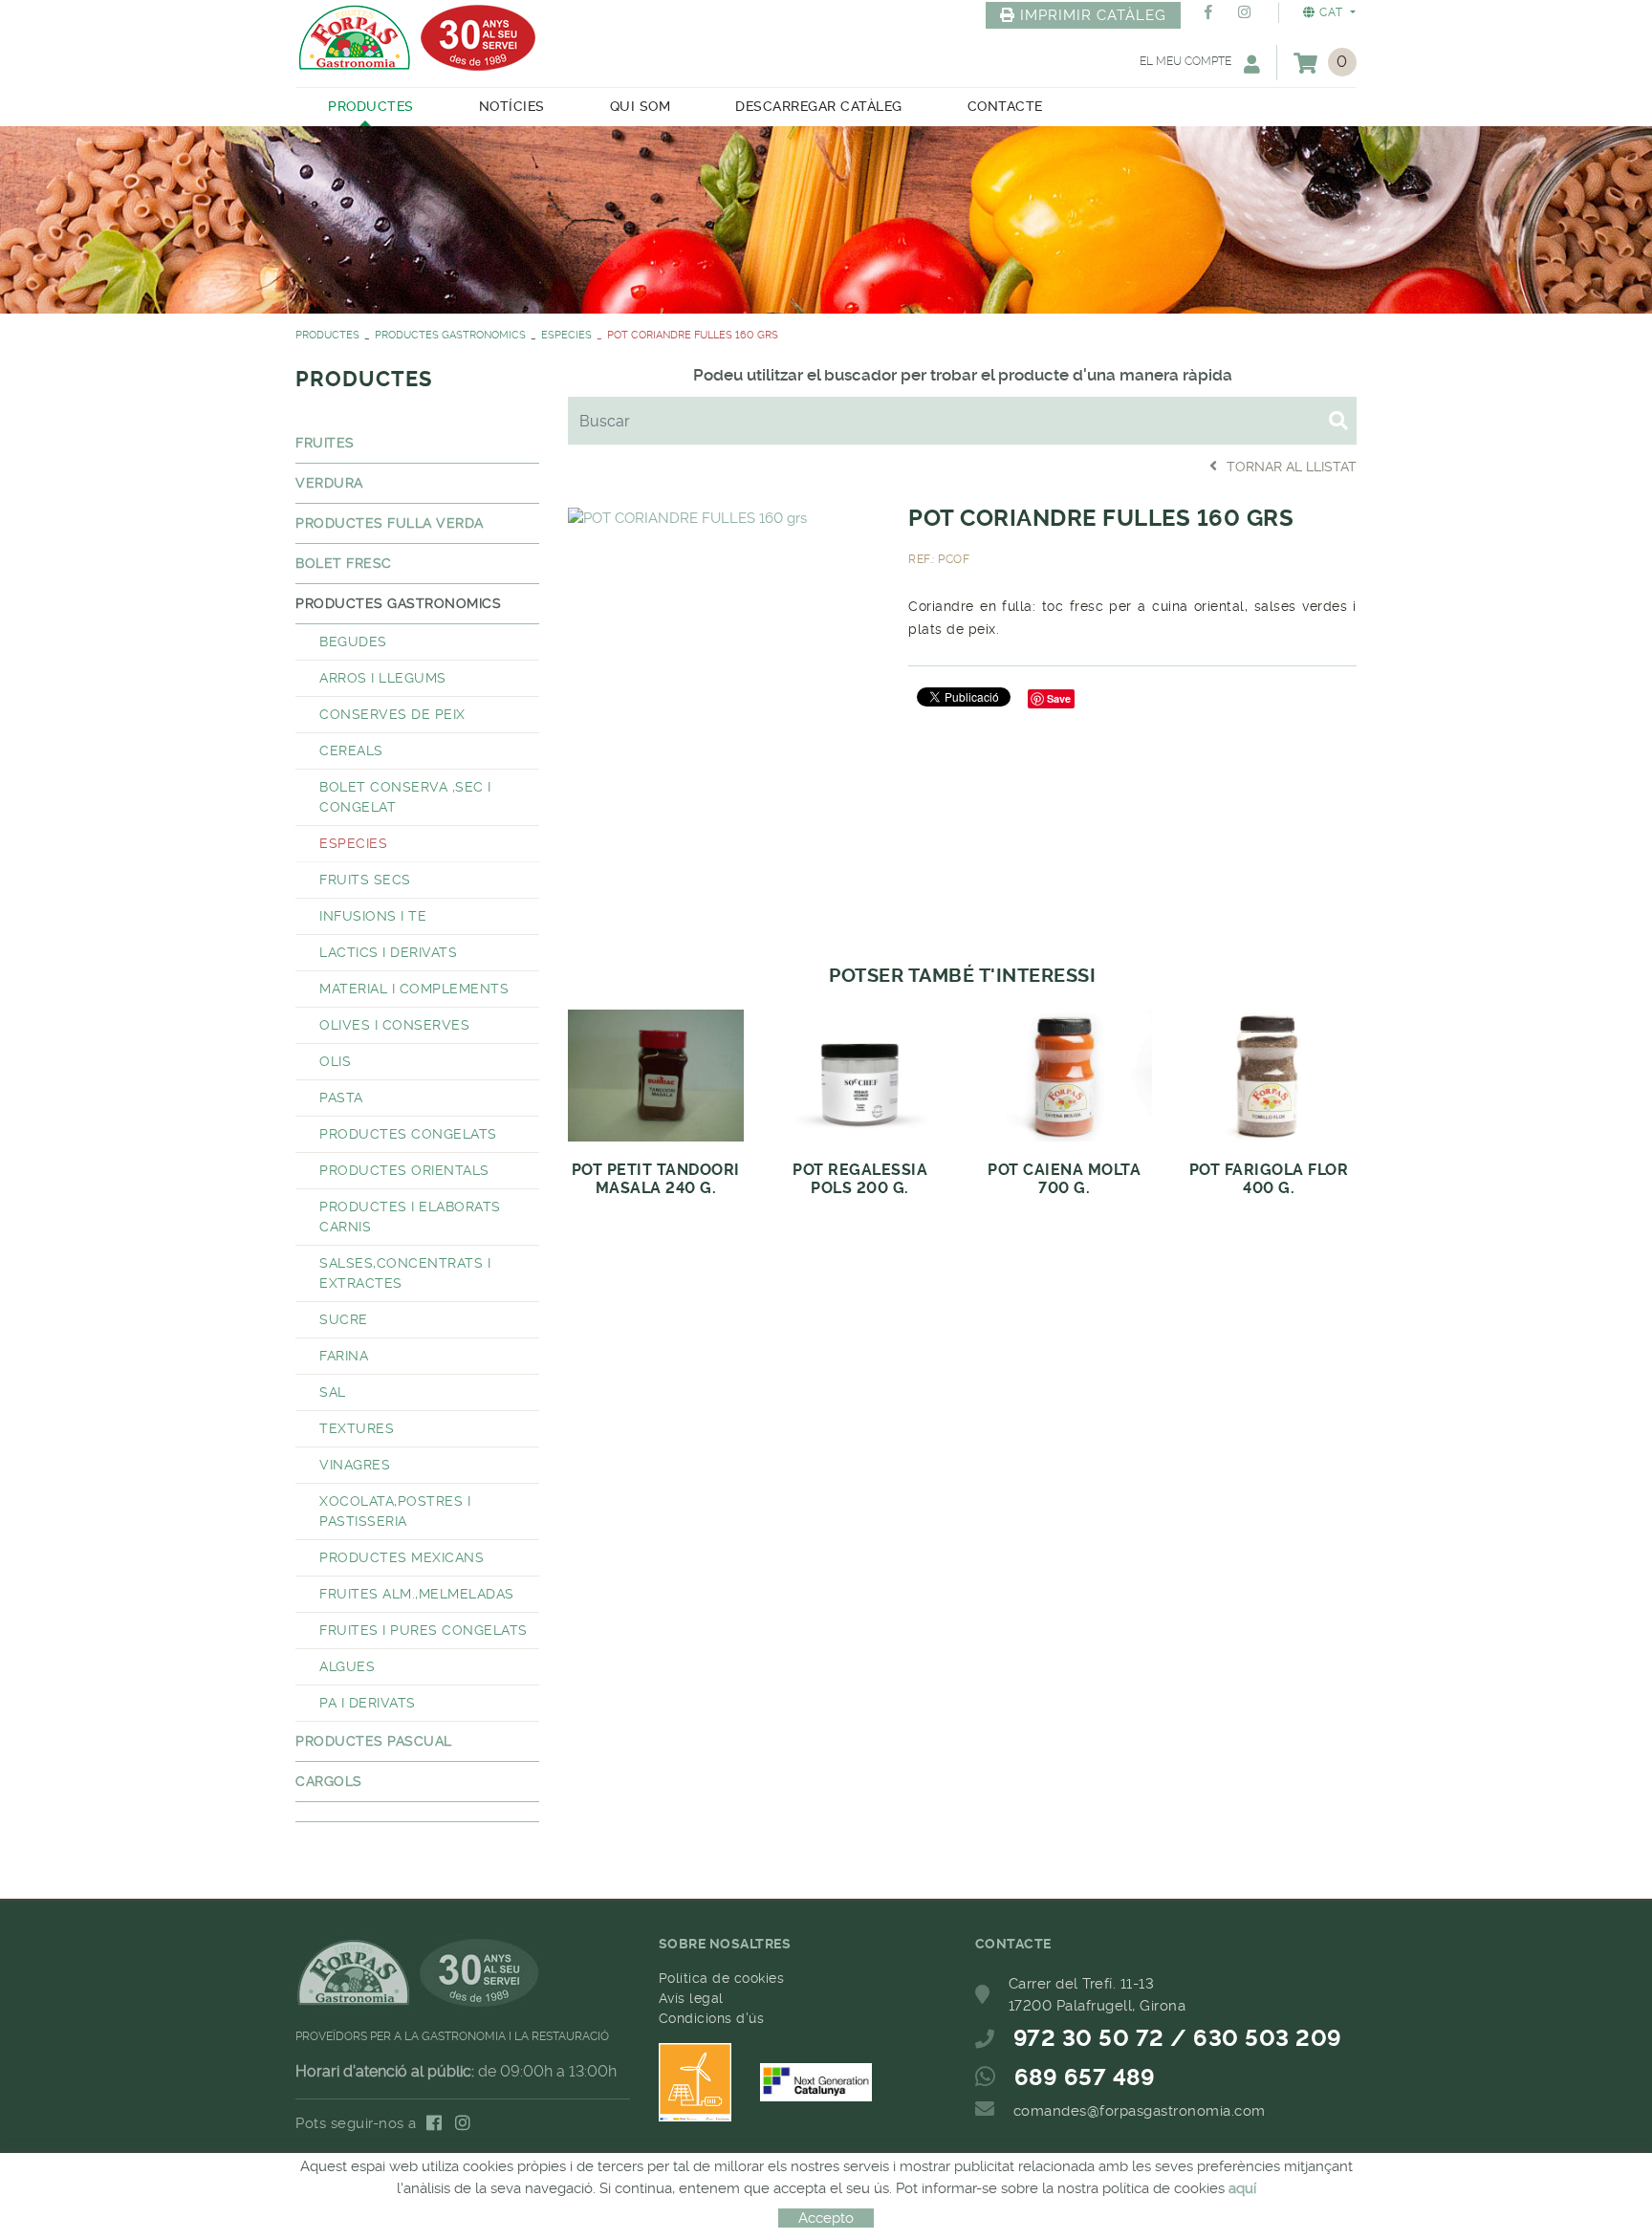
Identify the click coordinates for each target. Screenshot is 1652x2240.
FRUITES (325, 443)
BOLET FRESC (344, 563)
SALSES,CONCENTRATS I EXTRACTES (405, 1273)
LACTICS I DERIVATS (388, 952)
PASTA (341, 1098)
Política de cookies (722, 1978)
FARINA (344, 1356)
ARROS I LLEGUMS (383, 678)
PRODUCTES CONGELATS (408, 1134)
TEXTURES (357, 1428)
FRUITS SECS (365, 880)
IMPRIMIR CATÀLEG (1093, 15)
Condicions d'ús (712, 2018)
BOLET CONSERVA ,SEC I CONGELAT (405, 797)
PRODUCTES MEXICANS (402, 1557)
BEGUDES (353, 642)
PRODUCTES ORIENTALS (404, 1170)
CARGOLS (329, 1781)
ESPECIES (566, 335)
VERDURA (329, 483)
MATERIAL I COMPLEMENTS (414, 989)
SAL (333, 1392)
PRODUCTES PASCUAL (374, 1741)
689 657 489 (1085, 2077)
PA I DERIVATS (368, 1703)
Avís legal (691, 1998)
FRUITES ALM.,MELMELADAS (417, 1594)
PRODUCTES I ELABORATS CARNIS (410, 1217)
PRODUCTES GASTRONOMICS (450, 335)
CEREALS (351, 750)
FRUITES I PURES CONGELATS (424, 1630)
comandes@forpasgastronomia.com (1140, 2111)
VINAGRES (355, 1465)
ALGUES (347, 1666)
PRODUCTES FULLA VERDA (390, 523)
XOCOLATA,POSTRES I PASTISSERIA (395, 1511)
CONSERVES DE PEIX (392, 714)
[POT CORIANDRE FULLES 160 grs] (687, 515)
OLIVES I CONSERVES (394, 1025)
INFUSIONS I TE (373, 916)
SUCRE (344, 1319)
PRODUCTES (327, 335)
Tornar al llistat (1292, 467)
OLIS (335, 1061)
